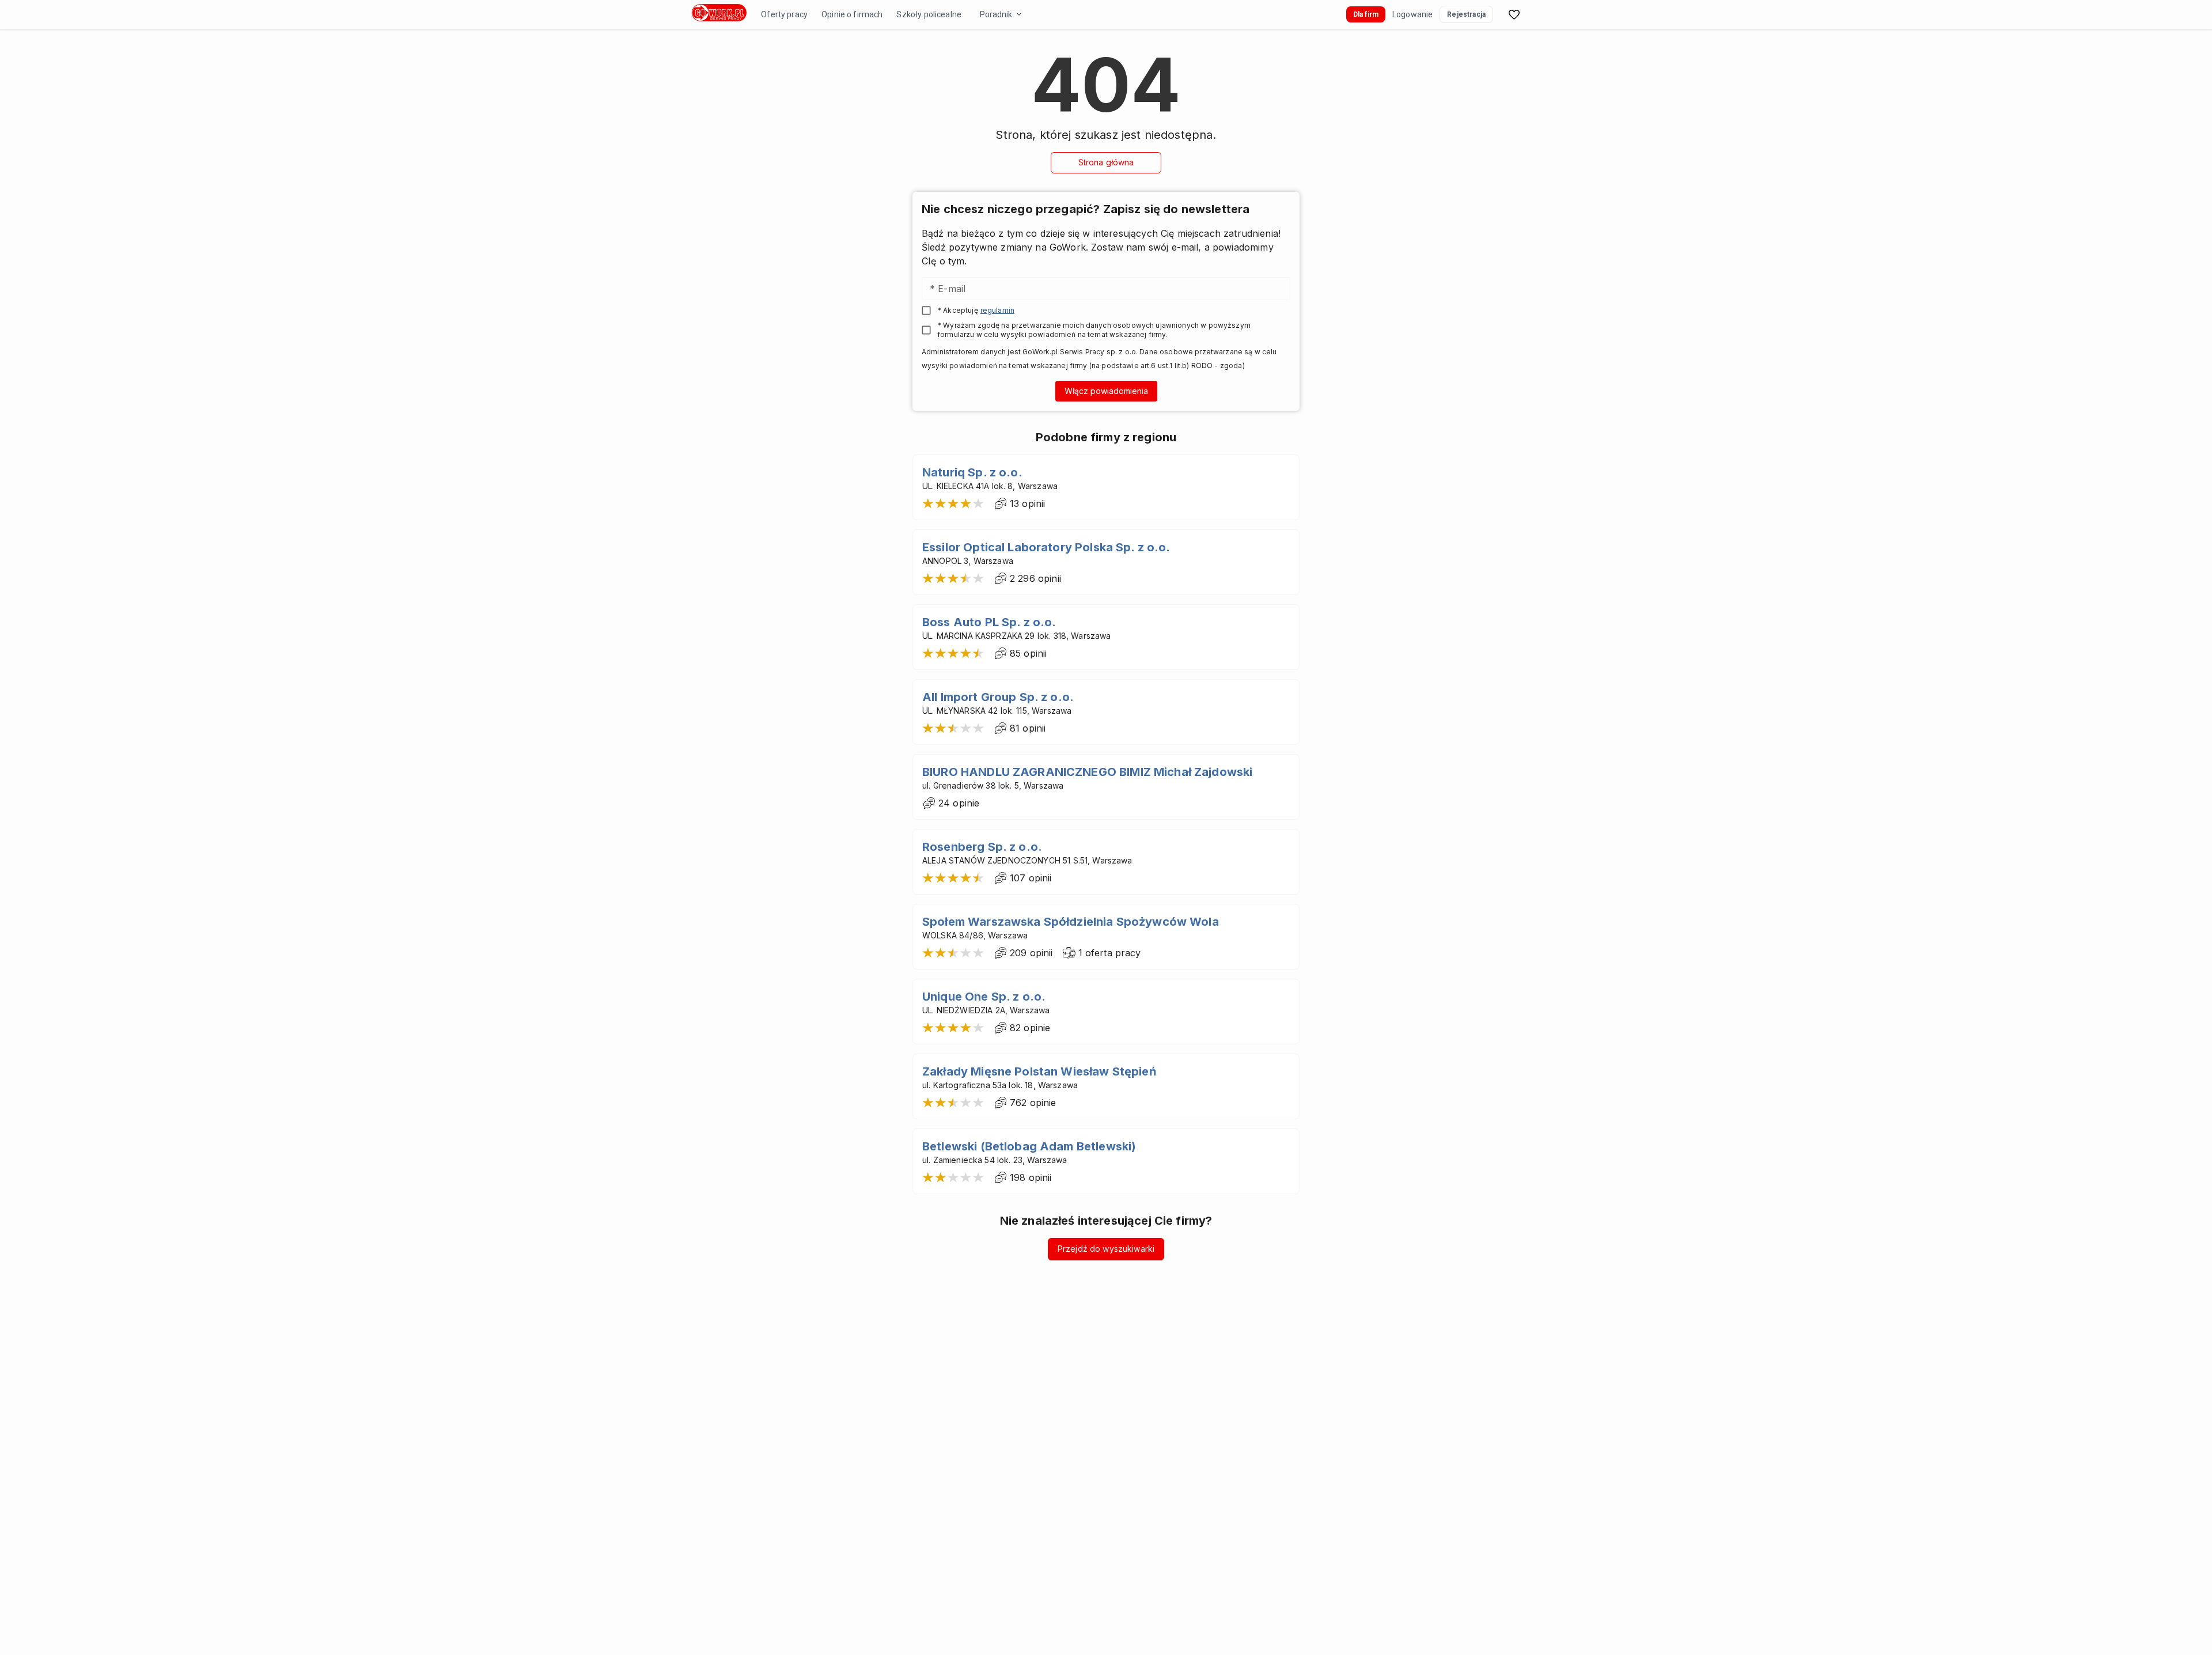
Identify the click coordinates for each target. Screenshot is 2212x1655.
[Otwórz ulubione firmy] (1514, 14)
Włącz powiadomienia (1106, 391)
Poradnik (996, 14)
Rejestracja (1466, 14)
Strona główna (1106, 162)
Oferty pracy (784, 14)
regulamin (997, 310)
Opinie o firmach (852, 14)
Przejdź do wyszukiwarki (1106, 1249)
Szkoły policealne (929, 14)
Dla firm (1366, 14)
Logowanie (1412, 14)
